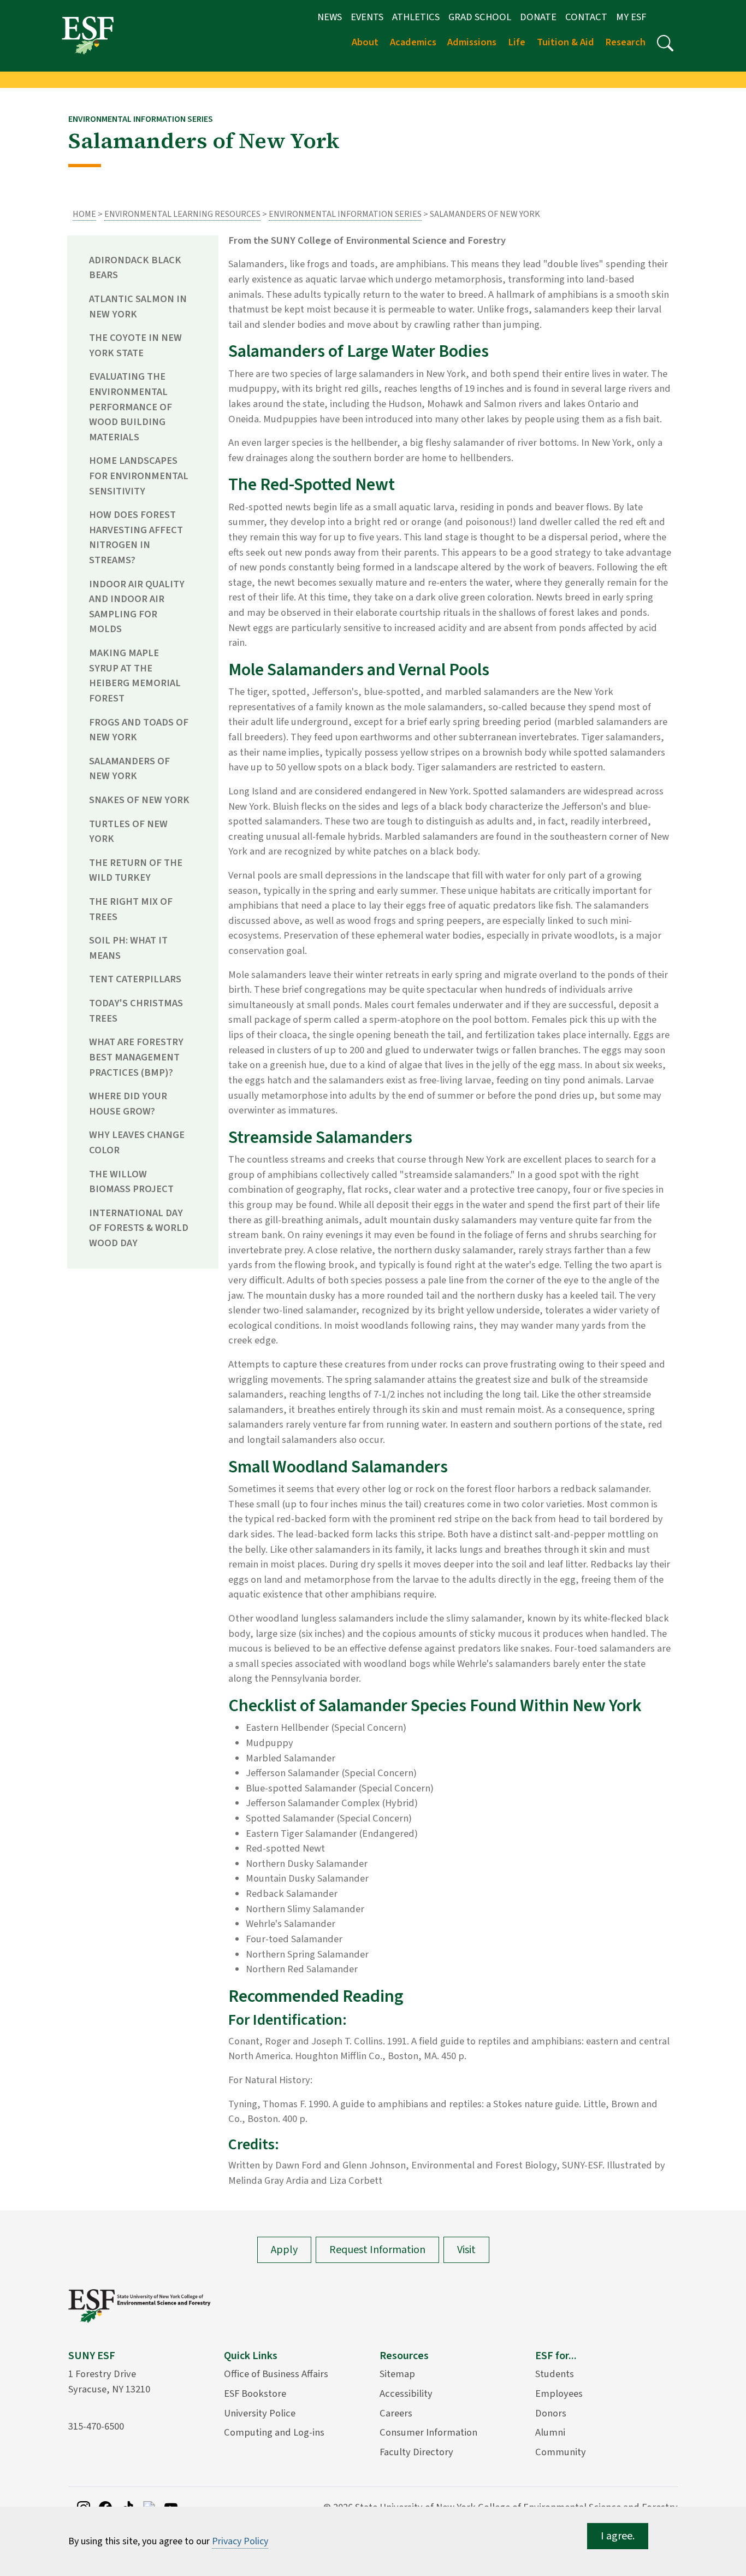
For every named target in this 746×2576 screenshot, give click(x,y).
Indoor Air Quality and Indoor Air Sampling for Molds (137, 607)
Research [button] (625, 42)
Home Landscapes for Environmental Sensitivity (139, 476)
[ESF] (88, 35)
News (330, 17)
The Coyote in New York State (135, 345)
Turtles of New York (128, 832)
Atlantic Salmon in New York (138, 306)
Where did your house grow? (128, 1104)
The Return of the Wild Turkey (136, 870)
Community (561, 2452)
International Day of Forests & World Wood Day (139, 1228)
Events (367, 17)
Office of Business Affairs (276, 2374)
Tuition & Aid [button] (566, 42)
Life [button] (517, 42)
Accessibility (406, 2394)
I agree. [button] (618, 2536)
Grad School (480, 17)
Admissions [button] (472, 42)
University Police (260, 2413)
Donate (538, 17)
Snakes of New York (139, 800)
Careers (396, 2413)
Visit (466, 2250)
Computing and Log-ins (274, 2432)
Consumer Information (428, 2432)
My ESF (631, 17)
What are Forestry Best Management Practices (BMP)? (136, 1057)
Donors (551, 2413)
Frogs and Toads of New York (139, 730)
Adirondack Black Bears (135, 268)
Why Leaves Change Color (137, 1142)
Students (555, 2374)
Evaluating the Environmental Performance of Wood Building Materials (131, 406)
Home (84, 214)
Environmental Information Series (345, 214)
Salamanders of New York (129, 769)
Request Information (377, 2250)
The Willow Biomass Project (131, 1182)
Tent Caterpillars (135, 979)
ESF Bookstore (255, 2394)
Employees (559, 2394)
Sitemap (397, 2374)
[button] (665, 43)
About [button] (365, 42)
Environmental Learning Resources (182, 214)
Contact (586, 17)
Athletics (416, 17)
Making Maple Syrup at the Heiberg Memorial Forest (135, 676)
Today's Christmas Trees (136, 1011)
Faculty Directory (416, 2452)
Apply (284, 2250)
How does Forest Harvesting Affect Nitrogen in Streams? (136, 537)
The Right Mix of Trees (131, 909)
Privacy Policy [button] (240, 2541)
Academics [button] (413, 42)
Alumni (550, 2432)
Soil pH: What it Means (128, 948)
